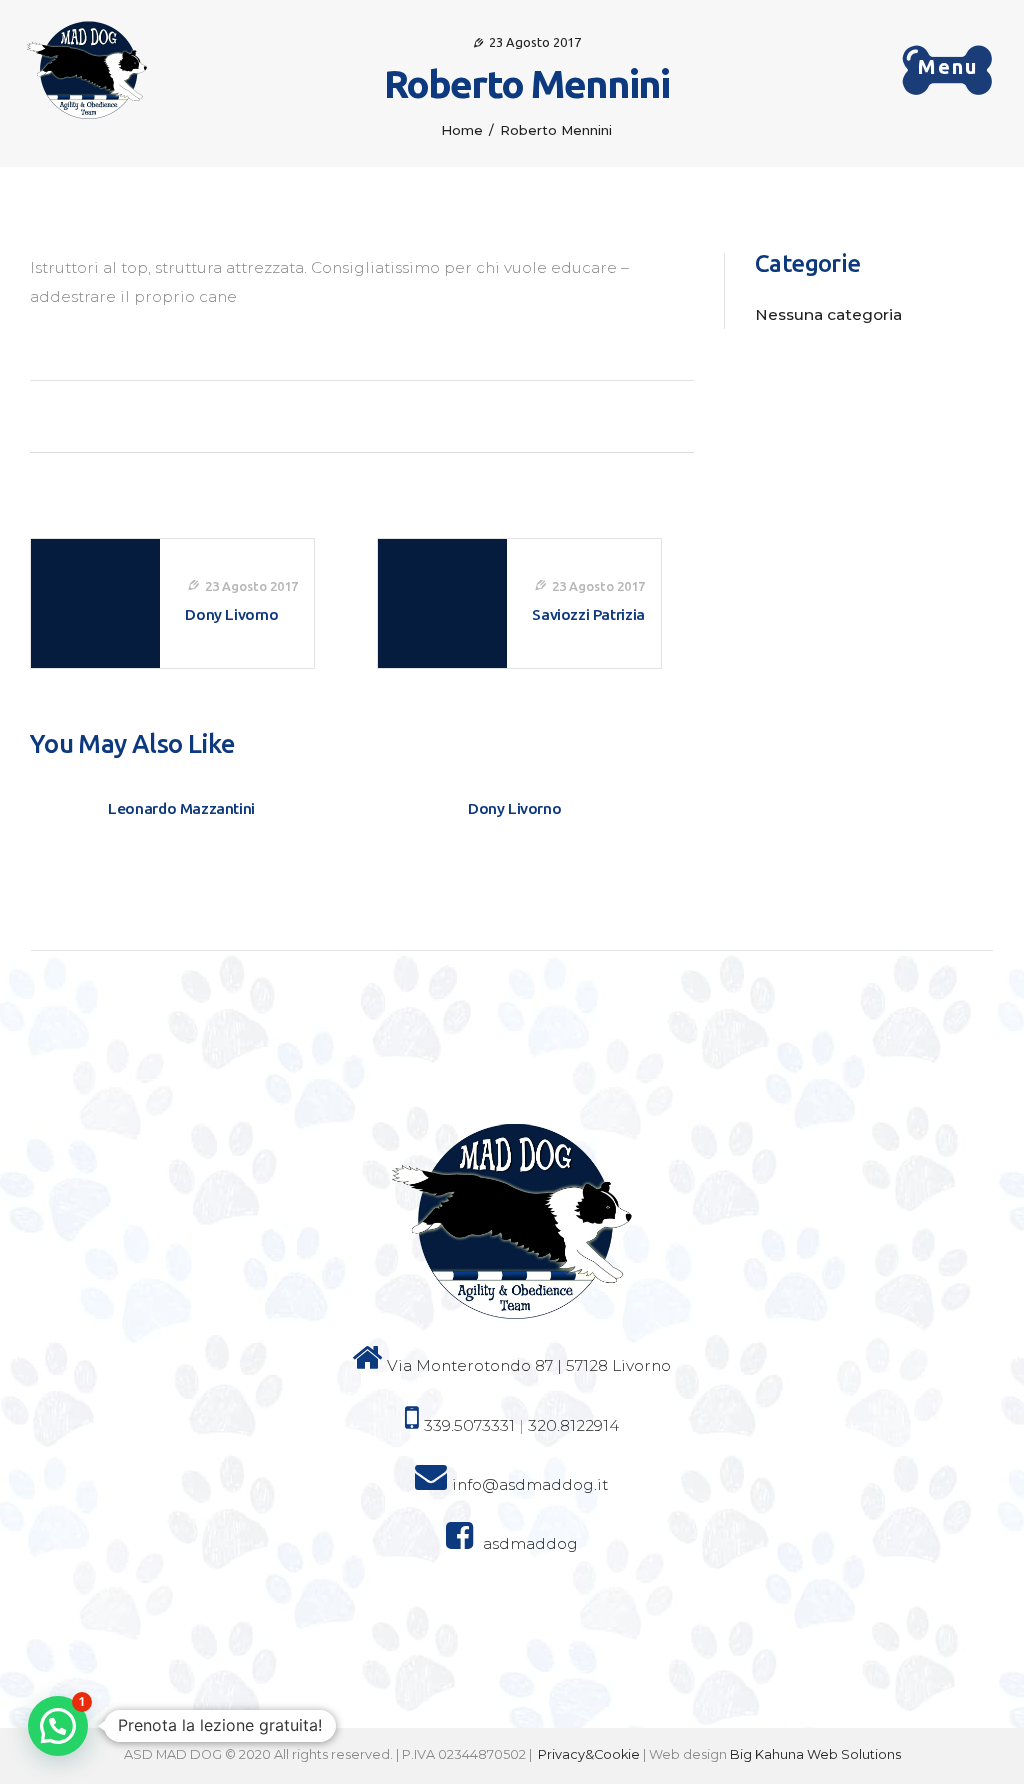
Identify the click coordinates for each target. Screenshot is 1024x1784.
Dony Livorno (514, 808)
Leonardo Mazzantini (181, 808)
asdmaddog (530, 1543)
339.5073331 (469, 1425)
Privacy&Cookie (589, 1754)
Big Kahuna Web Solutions (815, 1754)
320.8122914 (573, 1425)
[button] (58, 1726)
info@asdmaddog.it (530, 1484)
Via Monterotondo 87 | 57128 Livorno (529, 1365)
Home (462, 130)
